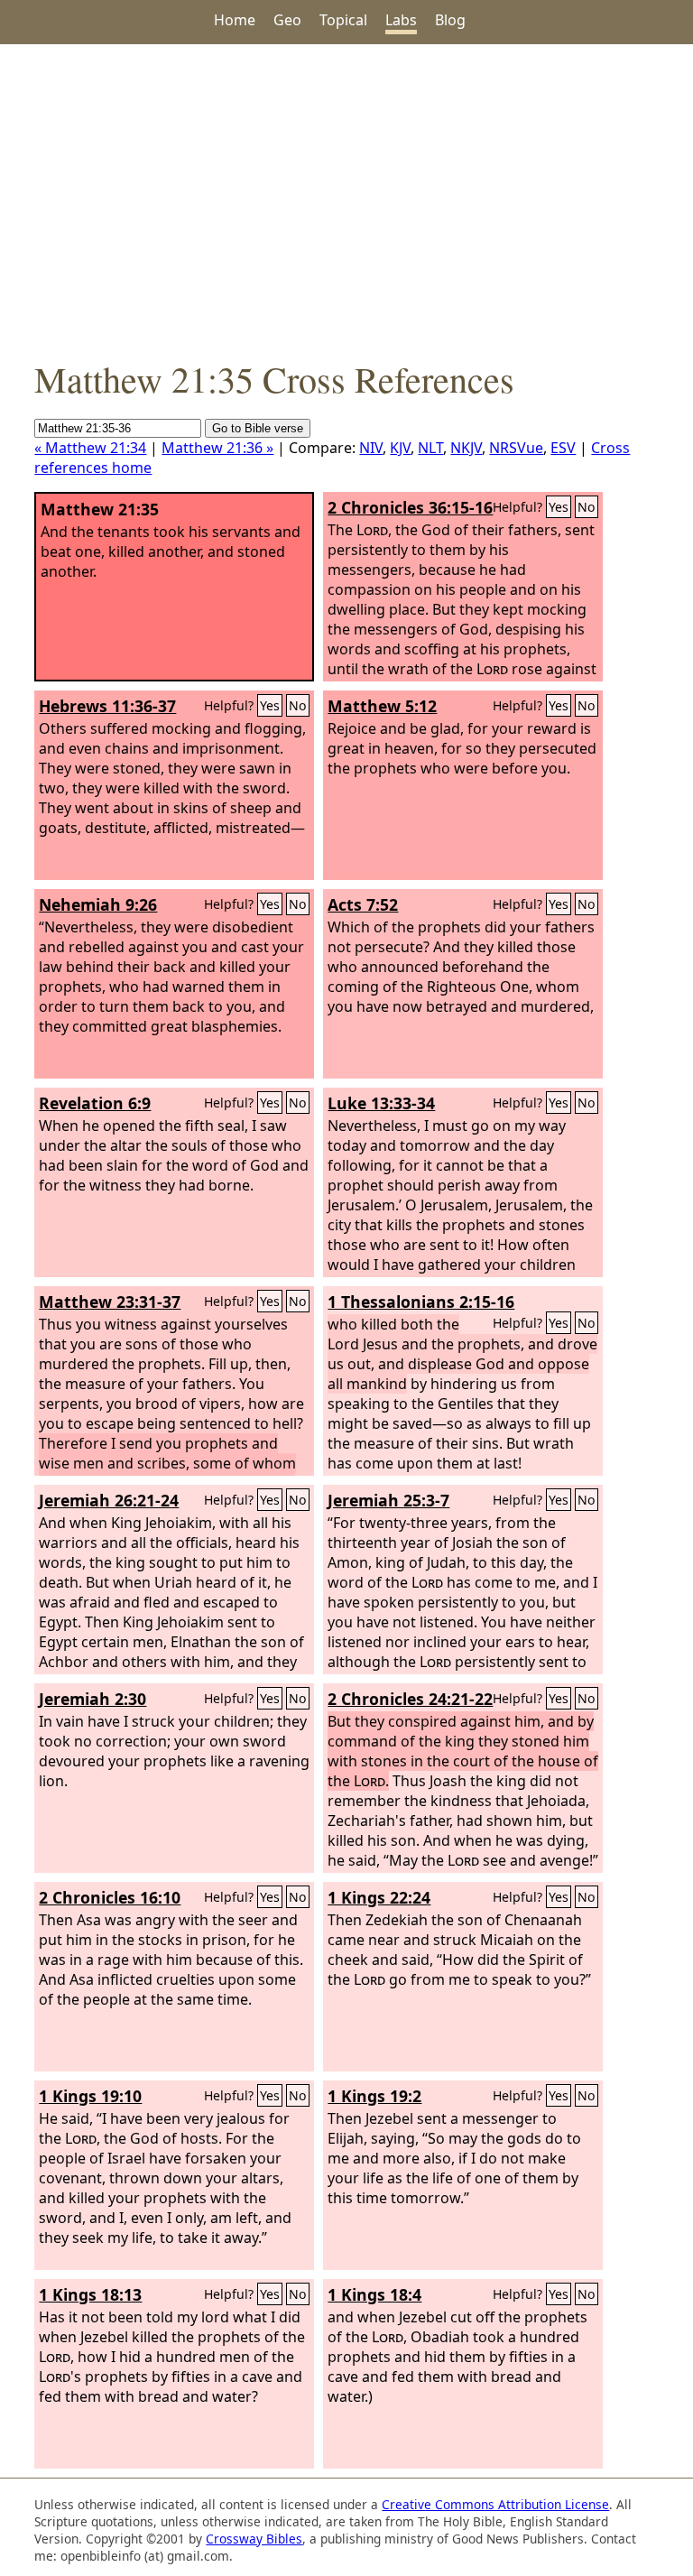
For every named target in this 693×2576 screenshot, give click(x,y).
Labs (401, 20)
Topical (343, 20)
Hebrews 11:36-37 (107, 706)
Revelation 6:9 (95, 1103)
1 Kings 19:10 (90, 2096)
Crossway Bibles (254, 2539)
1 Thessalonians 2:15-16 (421, 1302)
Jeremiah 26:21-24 (109, 1500)
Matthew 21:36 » (217, 448)
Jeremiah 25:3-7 (388, 1500)
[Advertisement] (346, 199)
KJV (400, 448)
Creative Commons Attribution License (495, 2504)
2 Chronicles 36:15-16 (410, 507)
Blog (450, 20)
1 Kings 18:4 (374, 2294)
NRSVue (516, 448)
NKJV (466, 448)
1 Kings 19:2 (374, 2096)
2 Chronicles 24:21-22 (410, 1699)
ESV (563, 448)
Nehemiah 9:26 (98, 904)
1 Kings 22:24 (379, 1897)
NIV (371, 448)
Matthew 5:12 (382, 706)
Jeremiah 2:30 (92, 1699)
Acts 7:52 (363, 904)
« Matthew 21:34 (90, 448)
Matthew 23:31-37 (110, 1302)
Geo (287, 20)
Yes (559, 507)
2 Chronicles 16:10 (110, 1897)
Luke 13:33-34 (381, 1103)
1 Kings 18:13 (90, 2294)
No (587, 507)
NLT (430, 448)
